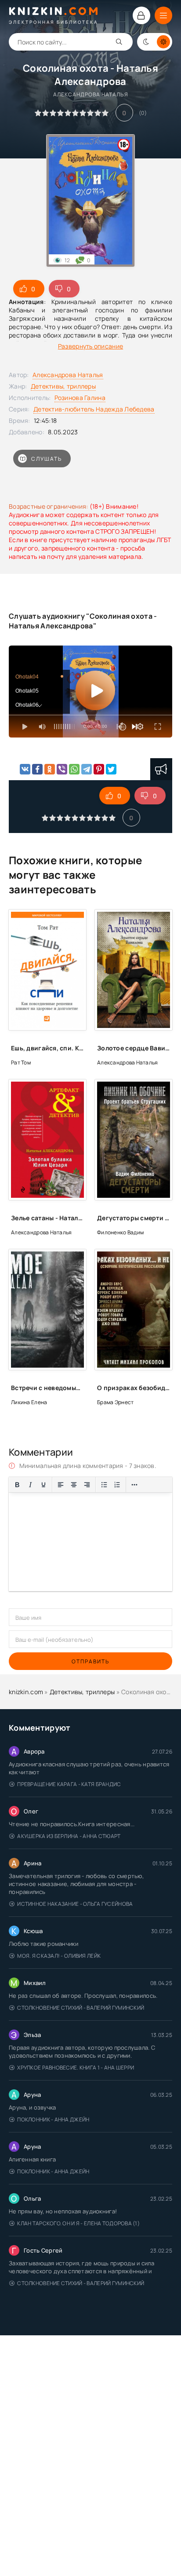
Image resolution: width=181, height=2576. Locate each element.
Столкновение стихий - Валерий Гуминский (81, 2008)
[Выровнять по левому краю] (61, 1485)
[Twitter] (111, 769)
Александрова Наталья (68, 375)
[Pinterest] (99, 769)
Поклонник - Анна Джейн (53, 2119)
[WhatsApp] (74, 769)
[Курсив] (30, 1485)
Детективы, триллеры (63, 386)
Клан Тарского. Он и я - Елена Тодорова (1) (78, 2223)
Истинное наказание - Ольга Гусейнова (75, 1904)
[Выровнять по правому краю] (87, 1485)
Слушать (47, 459)
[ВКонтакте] (25, 769)
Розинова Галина (80, 398)
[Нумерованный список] (117, 1485)
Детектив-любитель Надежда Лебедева (94, 409)
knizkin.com (26, 1692)
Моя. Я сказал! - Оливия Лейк (59, 1956)
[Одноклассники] (50, 769)
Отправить (90, 1661)
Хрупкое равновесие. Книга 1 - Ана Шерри (76, 2068)
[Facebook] (37, 769)
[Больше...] (134, 1485)
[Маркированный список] (104, 1485)
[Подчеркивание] (43, 1485)
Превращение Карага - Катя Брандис (69, 1784)
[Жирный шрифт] (17, 1485)
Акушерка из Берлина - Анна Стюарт (69, 1836)
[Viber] (62, 769)
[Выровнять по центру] (74, 1485)
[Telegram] (87, 769)
